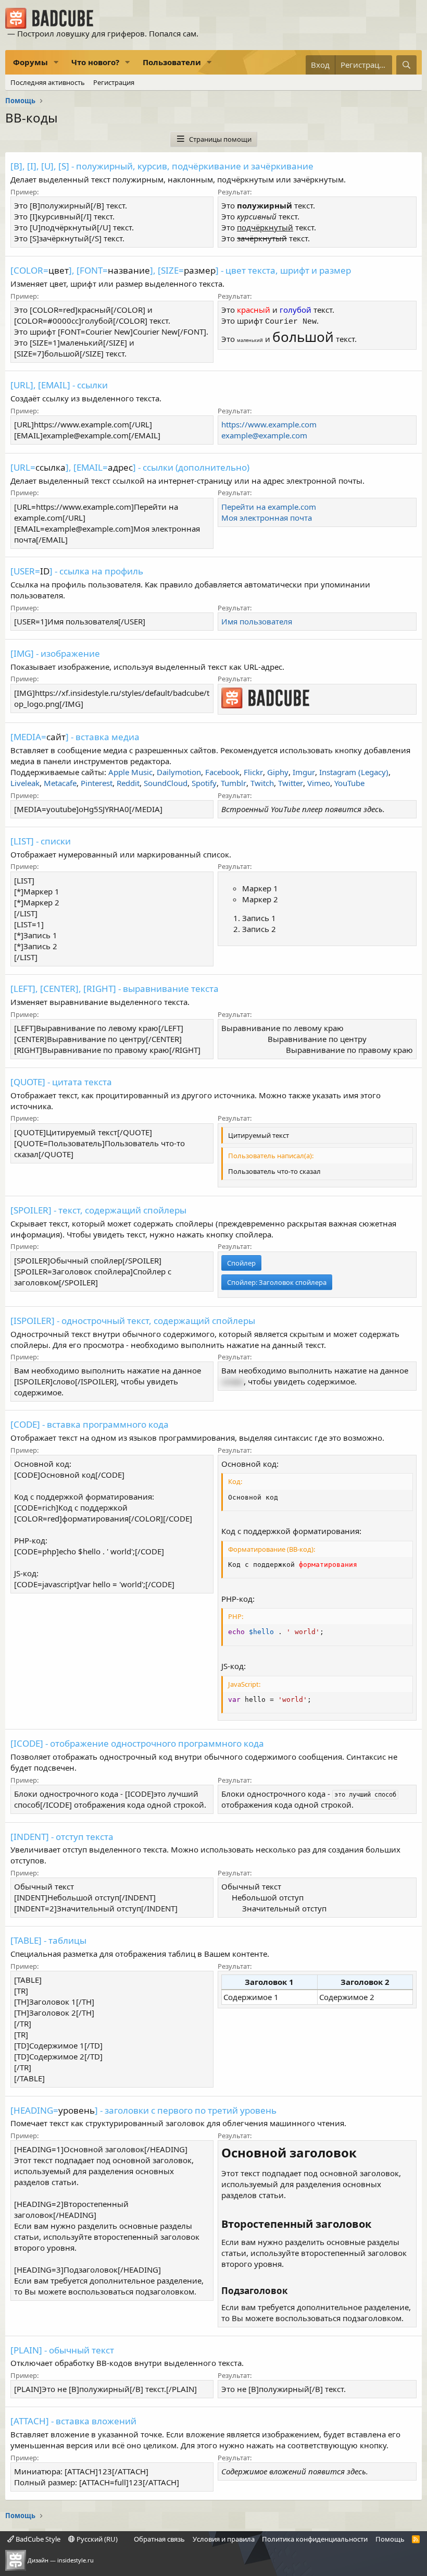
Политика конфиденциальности (315, 2539)
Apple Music (130, 772)
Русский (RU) (96, 2539)
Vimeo (319, 783)
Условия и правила (224, 2539)
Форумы (30, 62)
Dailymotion (179, 772)
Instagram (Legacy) (354, 772)
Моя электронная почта (267, 518)
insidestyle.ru (76, 2560)
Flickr (253, 772)
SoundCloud (166, 783)
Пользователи (172, 62)
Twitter (291, 783)
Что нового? (95, 62)
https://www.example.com (269, 424)
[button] (56, 62)
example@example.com (264, 435)
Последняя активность (48, 82)
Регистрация (114, 82)
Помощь (390, 2539)
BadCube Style (37, 2539)
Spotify (204, 783)
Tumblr (234, 783)
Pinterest (97, 783)
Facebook (222, 772)
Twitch (262, 783)
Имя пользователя (257, 621)
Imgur (304, 772)
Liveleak (25, 783)
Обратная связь (159, 2539)
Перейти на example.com (269, 507)
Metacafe (60, 783)
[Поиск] (406, 65)
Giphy (278, 772)
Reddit (128, 783)
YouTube (349, 783)
